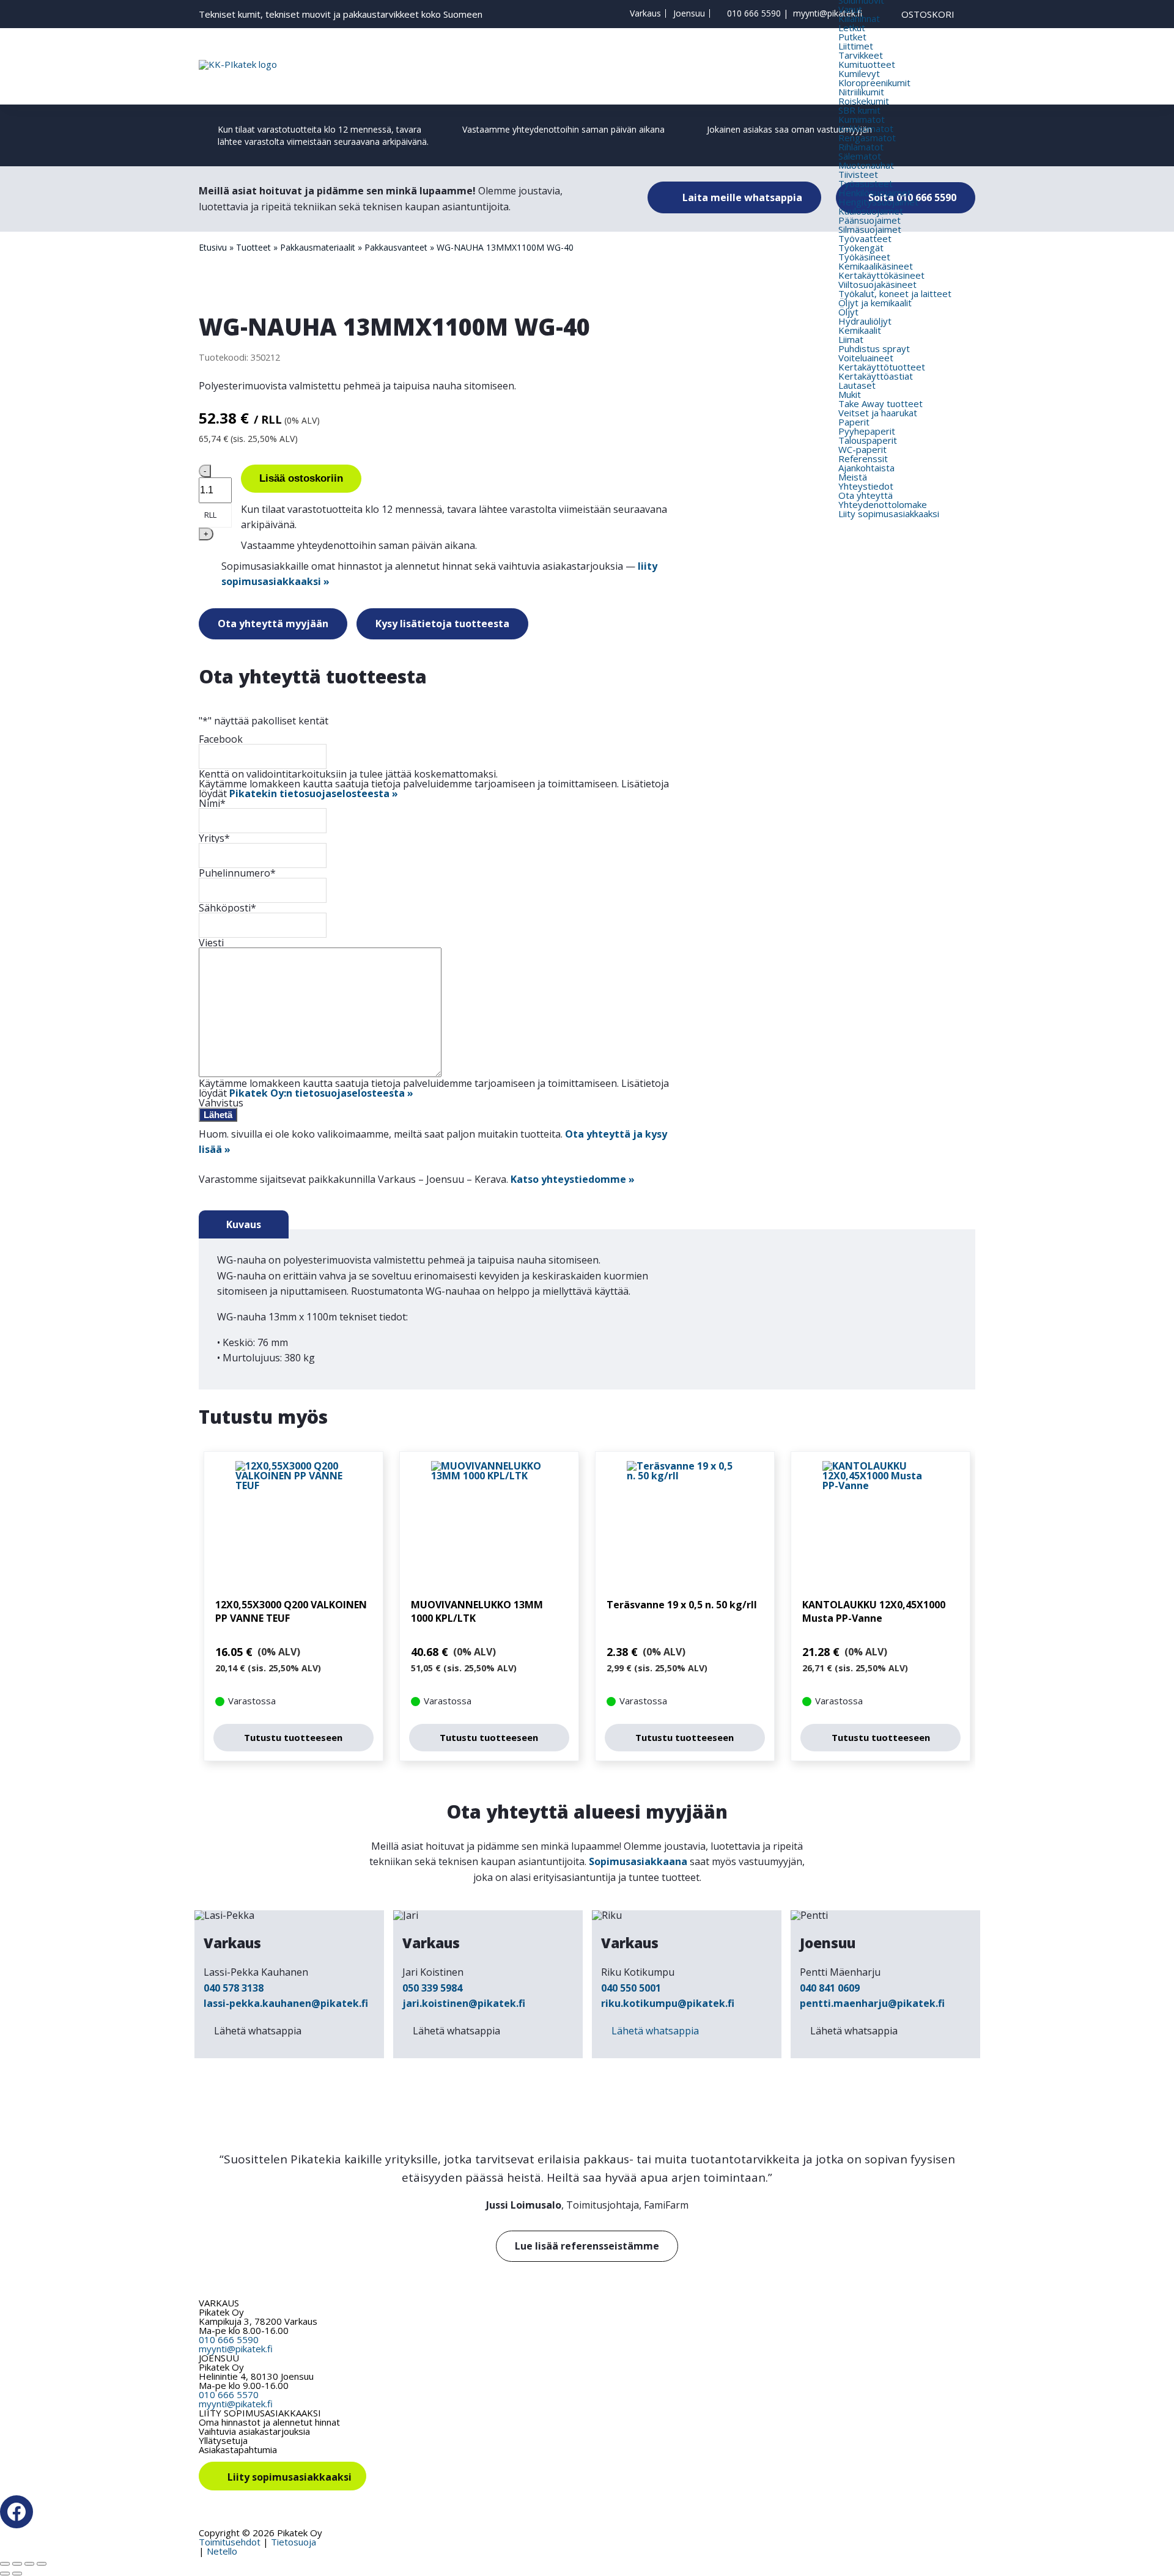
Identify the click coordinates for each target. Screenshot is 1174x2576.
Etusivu (213, 247)
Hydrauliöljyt (865, 321)
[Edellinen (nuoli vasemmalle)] (5, 2574)
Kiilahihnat (859, 18)
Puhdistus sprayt (874, 348)
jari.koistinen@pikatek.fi (464, 2003)
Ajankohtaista (866, 468)
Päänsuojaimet (869, 220)
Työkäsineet (864, 257)
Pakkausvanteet (396, 247)
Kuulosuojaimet (871, 211)
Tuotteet (253, 247)
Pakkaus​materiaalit (318, 247)
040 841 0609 (830, 1988)
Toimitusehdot (230, 2542)
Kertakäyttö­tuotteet (882, 367)
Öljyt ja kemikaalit (875, 303)
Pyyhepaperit (867, 431)
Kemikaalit (860, 330)
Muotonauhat (866, 165)
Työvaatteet (865, 238)
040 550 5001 (631, 1988)
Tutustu (293, 1737)
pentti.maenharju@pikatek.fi (872, 2003)
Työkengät (861, 248)
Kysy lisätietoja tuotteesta (442, 624)
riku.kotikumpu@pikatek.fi (668, 2003)
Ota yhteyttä (866, 495)
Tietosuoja (293, 2542)
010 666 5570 (229, 2394)
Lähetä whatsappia (258, 2031)
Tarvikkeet (861, 55)
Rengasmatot (867, 138)
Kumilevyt (859, 73)
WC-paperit (862, 449)
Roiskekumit (864, 101)
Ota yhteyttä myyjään (273, 624)
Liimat (851, 339)
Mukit (850, 394)
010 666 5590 (754, 13)
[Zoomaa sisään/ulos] (5, 2564)
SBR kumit (859, 110)
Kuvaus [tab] (244, 1224)
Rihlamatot (861, 147)
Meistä (853, 477)
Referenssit (863, 458)
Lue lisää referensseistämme (587, 2246)
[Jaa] (29, 2564)
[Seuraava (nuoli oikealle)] (17, 2574)
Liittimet (856, 46)
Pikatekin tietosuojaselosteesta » (314, 793)
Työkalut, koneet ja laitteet (895, 293)
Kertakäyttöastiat (876, 376)
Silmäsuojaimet (870, 229)
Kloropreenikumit (874, 83)
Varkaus (645, 13)
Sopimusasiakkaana (638, 1861)
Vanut (850, 9)
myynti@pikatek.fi (828, 13)
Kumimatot (862, 119)
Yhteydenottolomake (883, 504)
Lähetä (218, 1115)
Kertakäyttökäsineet (881, 275)
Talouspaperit (868, 440)
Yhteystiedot (866, 486)
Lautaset (857, 385)
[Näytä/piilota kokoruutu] (17, 2564)
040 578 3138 (234, 1988)
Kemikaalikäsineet (876, 266)
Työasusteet (866, 183)
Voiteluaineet (866, 358)
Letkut (852, 28)
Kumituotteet (867, 64)
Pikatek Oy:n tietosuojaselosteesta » (321, 1093)
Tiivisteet (858, 174)
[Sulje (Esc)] (42, 2564)
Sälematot (860, 156)
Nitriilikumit (861, 92)
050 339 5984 (432, 1988)
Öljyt (848, 312)
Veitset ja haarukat (878, 413)
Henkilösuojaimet (875, 193)
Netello (222, 2551)
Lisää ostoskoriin (301, 478)
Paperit (854, 422)
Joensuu (689, 13)
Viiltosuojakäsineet (877, 284)
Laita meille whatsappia (741, 197)
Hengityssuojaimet (878, 202)
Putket (852, 37)
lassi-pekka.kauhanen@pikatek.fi (286, 2003)
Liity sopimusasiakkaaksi (889, 513)
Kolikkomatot (866, 128)
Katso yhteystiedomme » (573, 1179)
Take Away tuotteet (880, 403)
